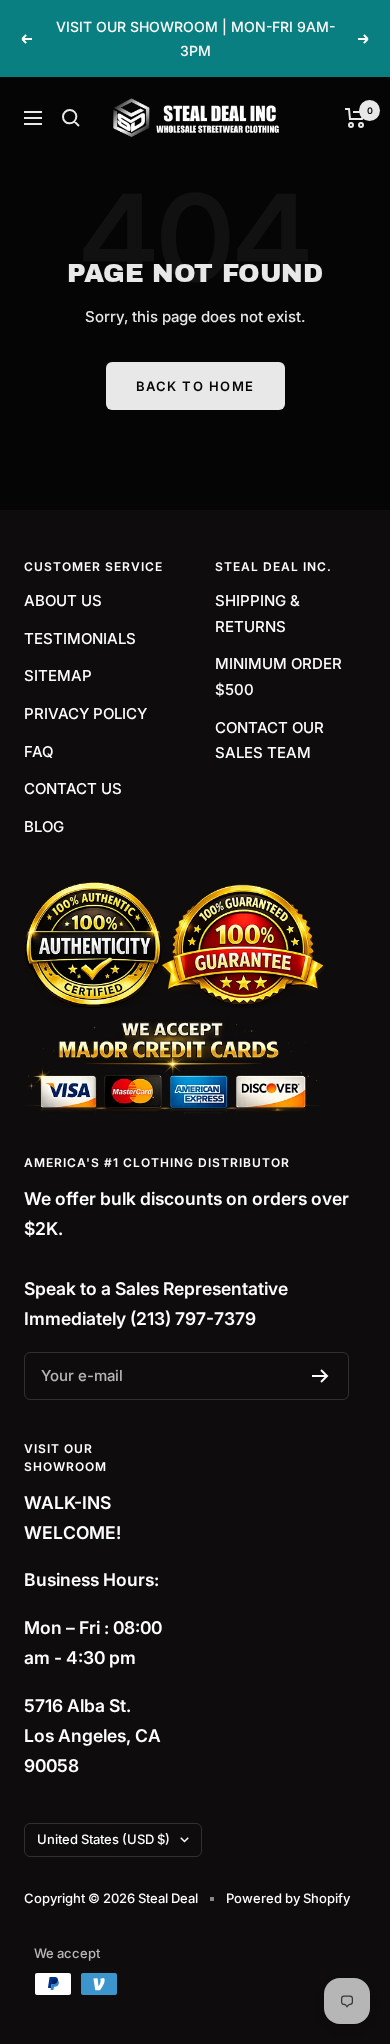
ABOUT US (63, 600)
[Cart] (355, 118)
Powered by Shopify (288, 1898)
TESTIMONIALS (80, 638)
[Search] (71, 118)
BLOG (44, 826)
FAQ (39, 751)
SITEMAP (58, 675)
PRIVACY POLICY (85, 713)
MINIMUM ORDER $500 (278, 676)
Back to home (195, 386)
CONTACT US (73, 788)
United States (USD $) (103, 1839)
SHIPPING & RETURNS (257, 613)
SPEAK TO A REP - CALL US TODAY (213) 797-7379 (197, 46)
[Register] (320, 1376)
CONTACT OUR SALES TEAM (269, 740)
